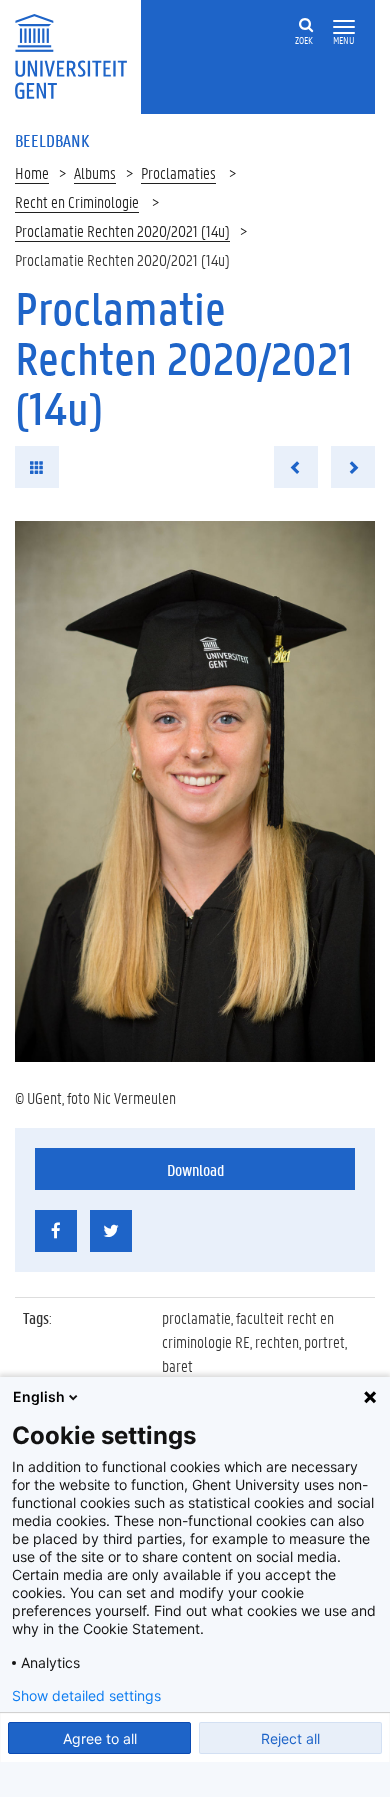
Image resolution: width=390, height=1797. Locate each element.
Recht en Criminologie (77, 201)
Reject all (290, 1738)
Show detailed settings (86, 1696)
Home (32, 172)
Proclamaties (178, 172)
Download (195, 1169)
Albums (95, 172)
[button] (344, 27)
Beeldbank (52, 140)
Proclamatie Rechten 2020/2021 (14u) (122, 230)
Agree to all (100, 1738)
